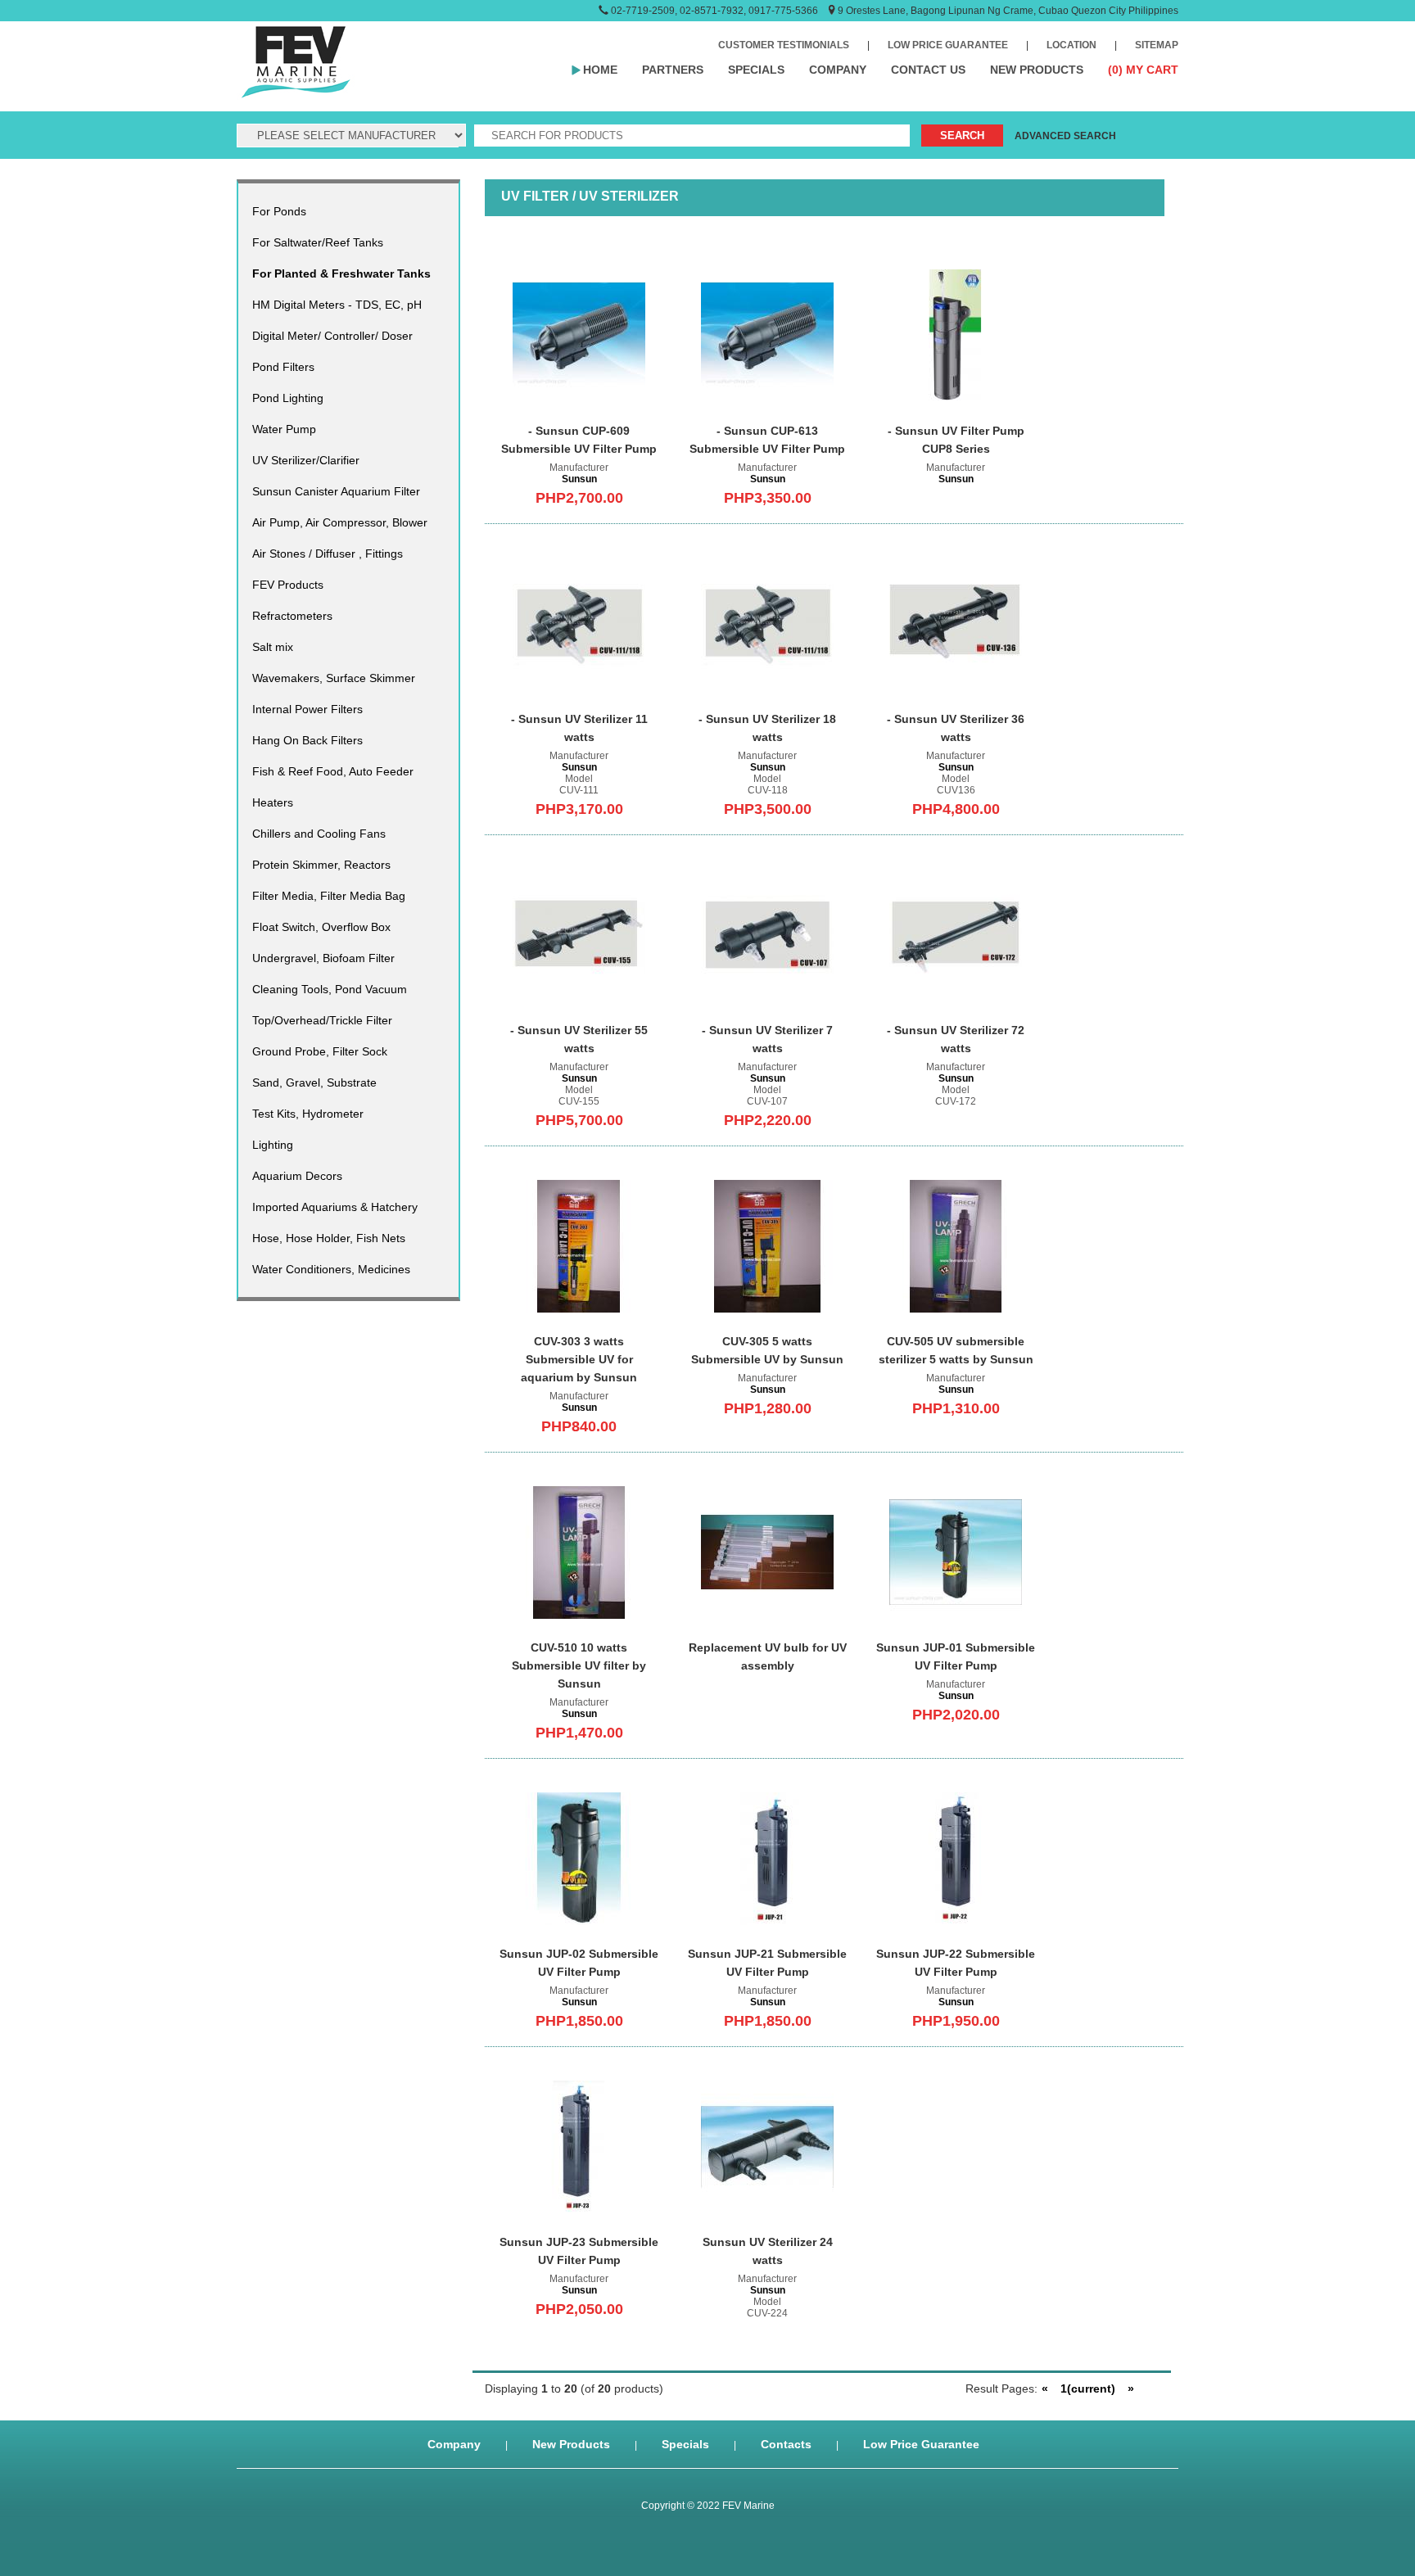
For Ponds (279, 211)
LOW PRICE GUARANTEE (948, 45)
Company (454, 2444)
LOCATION (1071, 45)
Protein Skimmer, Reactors (321, 865)
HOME (600, 70)
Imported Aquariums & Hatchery (335, 1207)
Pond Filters (283, 367)
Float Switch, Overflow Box (321, 927)
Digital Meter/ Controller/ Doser (332, 336)
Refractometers (292, 616)
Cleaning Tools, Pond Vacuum (330, 989)
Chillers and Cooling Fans (319, 834)
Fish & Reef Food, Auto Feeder (333, 771)
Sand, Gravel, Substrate (314, 1082)
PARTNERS (673, 70)
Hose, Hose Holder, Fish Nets (329, 1238)
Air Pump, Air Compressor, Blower (340, 522)
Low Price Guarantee (921, 2444)
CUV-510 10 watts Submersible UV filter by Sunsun (579, 1665)
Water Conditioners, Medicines (331, 1269)
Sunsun (579, 479)
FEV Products (288, 585)
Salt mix (273, 647)
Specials (685, 2444)
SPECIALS (756, 70)
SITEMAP (1157, 45)
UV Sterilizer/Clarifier (306, 460)
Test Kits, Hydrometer (308, 1114)
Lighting (273, 1145)
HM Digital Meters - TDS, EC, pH (337, 305)
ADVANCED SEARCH (1065, 136)
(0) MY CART (1143, 70)
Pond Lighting (288, 398)
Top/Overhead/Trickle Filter (322, 1020)
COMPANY (838, 70)
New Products (571, 2444)
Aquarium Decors (297, 1176)
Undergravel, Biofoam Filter (323, 958)
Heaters (273, 802)
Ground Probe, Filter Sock (320, 1051)
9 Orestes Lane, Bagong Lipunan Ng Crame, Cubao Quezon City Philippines (1008, 11)
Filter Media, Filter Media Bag (329, 896)
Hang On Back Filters (307, 740)
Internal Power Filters (307, 709)
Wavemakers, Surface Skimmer (334, 678)
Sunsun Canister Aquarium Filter (336, 491)
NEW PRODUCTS (1037, 70)
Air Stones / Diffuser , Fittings (328, 554)
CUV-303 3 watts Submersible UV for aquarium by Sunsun (579, 1359)
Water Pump (284, 429)
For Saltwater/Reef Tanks (318, 242)
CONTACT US (928, 70)
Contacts (786, 2444)
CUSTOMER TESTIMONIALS (784, 45)
